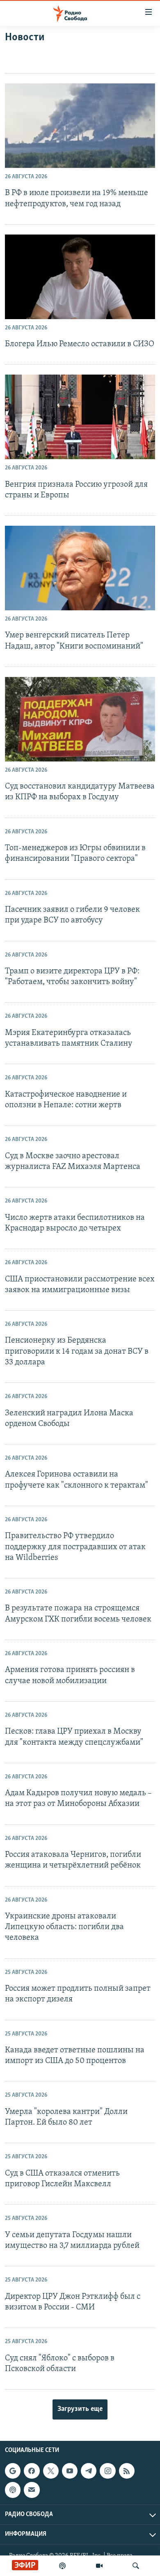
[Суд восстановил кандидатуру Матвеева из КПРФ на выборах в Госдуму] (80, 719)
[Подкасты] (13, 2490)
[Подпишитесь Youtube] (70, 2471)
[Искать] (136, 2566)
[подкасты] (62, 2566)
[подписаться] (32, 2490)
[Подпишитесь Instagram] (107, 2471)
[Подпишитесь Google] (13, 2471)
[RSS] (127, 2471)
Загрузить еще (80, 2409)
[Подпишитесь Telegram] (89, 2471)
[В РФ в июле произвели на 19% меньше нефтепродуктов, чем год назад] (80, 126)
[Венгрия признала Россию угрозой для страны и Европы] (80, 417)
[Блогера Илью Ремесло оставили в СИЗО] (80, 277)
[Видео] (99, 2566)
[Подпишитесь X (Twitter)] (51, 2471)
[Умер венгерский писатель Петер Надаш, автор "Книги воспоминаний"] (80, 568)
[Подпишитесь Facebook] (32, 2471)
